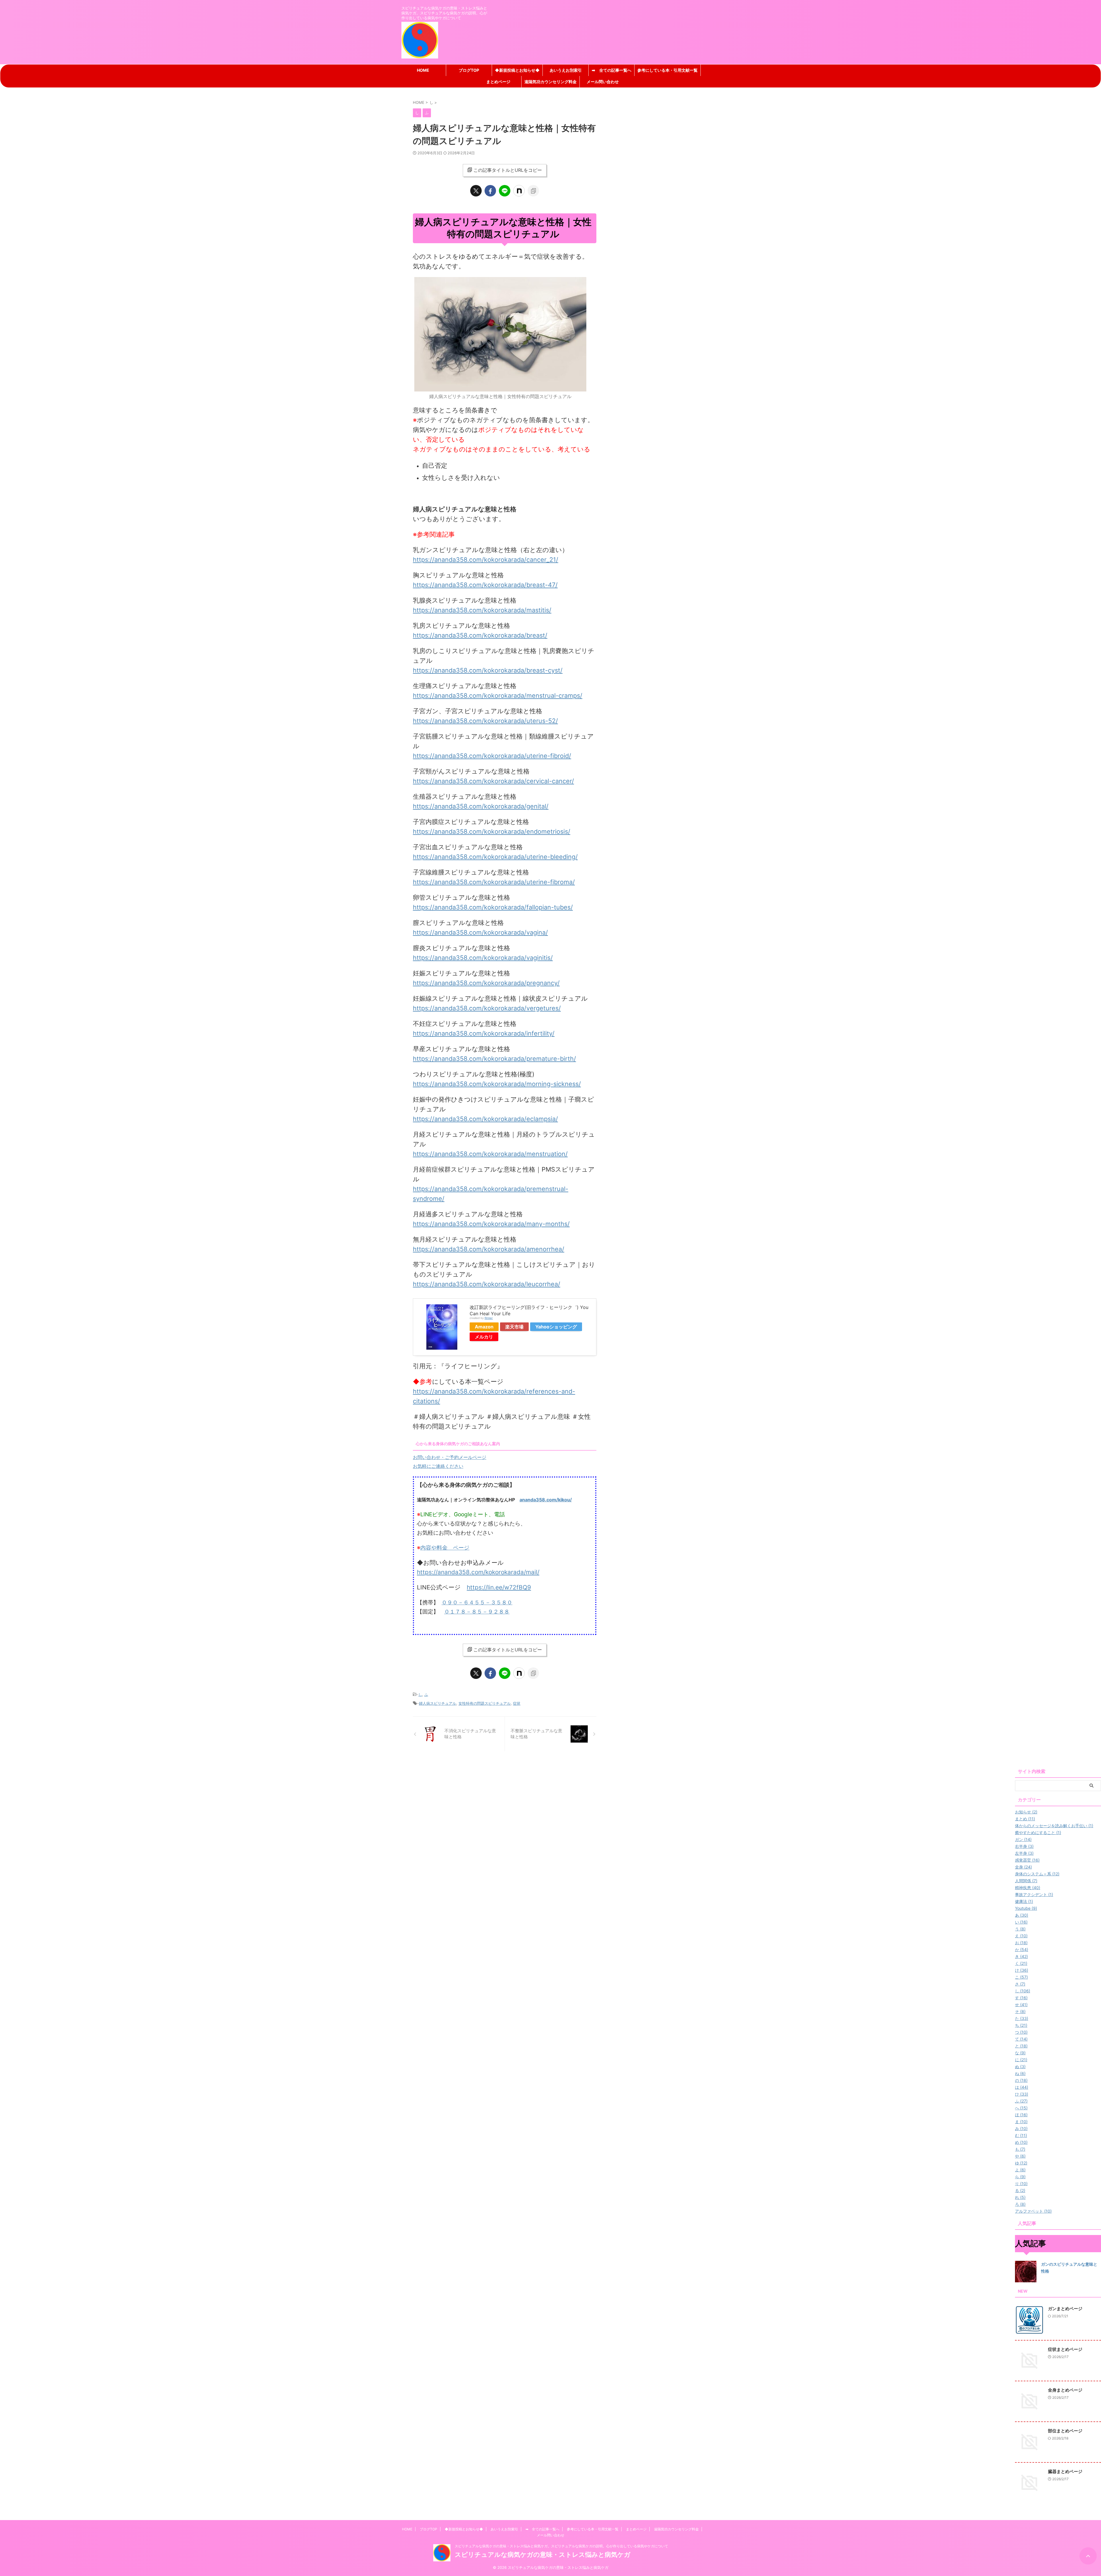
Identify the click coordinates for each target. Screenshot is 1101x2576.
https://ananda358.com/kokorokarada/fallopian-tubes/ (493, 907)
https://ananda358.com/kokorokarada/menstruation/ (490, 1154)
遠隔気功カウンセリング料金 (550, 82)
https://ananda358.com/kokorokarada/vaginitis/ (483, 958)
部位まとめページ (1065, 2431)
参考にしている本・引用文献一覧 (667, 70)
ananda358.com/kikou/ (546, 1500)
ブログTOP (469, 70)
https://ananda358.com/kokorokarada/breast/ (480, 635)
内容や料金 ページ (445, 1548)
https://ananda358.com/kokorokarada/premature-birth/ (494, 1059)
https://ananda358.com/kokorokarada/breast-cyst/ (488, 670)
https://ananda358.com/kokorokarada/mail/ (478, 1572)
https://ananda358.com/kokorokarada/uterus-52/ (485, 721)
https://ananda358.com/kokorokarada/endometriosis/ (492, 831)
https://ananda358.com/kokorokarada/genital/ (481, 806)
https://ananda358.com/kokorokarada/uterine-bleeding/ (495, 857)
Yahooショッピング (556, 1327)
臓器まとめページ (1065, 2471)
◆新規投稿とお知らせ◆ (517, 70)
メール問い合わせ (603, 82)
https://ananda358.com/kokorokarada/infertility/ (484, 1033)
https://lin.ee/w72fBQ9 (499, 1587)
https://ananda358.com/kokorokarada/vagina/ (480, 932)
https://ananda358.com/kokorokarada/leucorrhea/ (487, 1284)
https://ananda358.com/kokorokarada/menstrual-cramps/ (498, 695)
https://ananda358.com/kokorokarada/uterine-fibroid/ (492, 756)
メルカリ (484, 1337)
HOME (423, 70)
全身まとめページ (1065, 2390)
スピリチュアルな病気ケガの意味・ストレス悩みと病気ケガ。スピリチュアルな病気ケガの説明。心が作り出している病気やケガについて (561, 2546)
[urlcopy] (533, 191)
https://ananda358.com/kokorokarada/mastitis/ (482, 610)
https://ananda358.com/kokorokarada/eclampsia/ (485, 1119)
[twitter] (476, 191)
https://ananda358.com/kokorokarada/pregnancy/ (486, 983)
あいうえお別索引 (566, 70)
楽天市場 (514, 1327)
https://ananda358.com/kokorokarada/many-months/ (491, 1224)
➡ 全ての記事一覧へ (612, 70)
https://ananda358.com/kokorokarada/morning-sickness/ (497, 1084)
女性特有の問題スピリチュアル (485, 1703)
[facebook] (490, 191)
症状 (517, 1703)
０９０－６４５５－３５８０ (477, 1602)
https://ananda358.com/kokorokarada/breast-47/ (485, 585)
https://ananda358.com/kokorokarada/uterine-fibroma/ (494, 882)
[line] (505, 191)
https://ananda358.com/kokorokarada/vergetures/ (487, 1008)
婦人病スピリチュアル (438, 1703)
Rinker (489, 1318)
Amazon (484, 1327)
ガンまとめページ (1065, 2309)
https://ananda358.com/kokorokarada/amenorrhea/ (489, 1249)
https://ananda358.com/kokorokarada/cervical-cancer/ (493, 781)
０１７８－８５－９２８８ (477, 1612)
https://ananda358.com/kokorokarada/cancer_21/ (486, 560)
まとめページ (498, 82)
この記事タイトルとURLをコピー (508, 170)
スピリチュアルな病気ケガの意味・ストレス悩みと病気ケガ (543, 2554)
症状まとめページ (1065, 2349)
